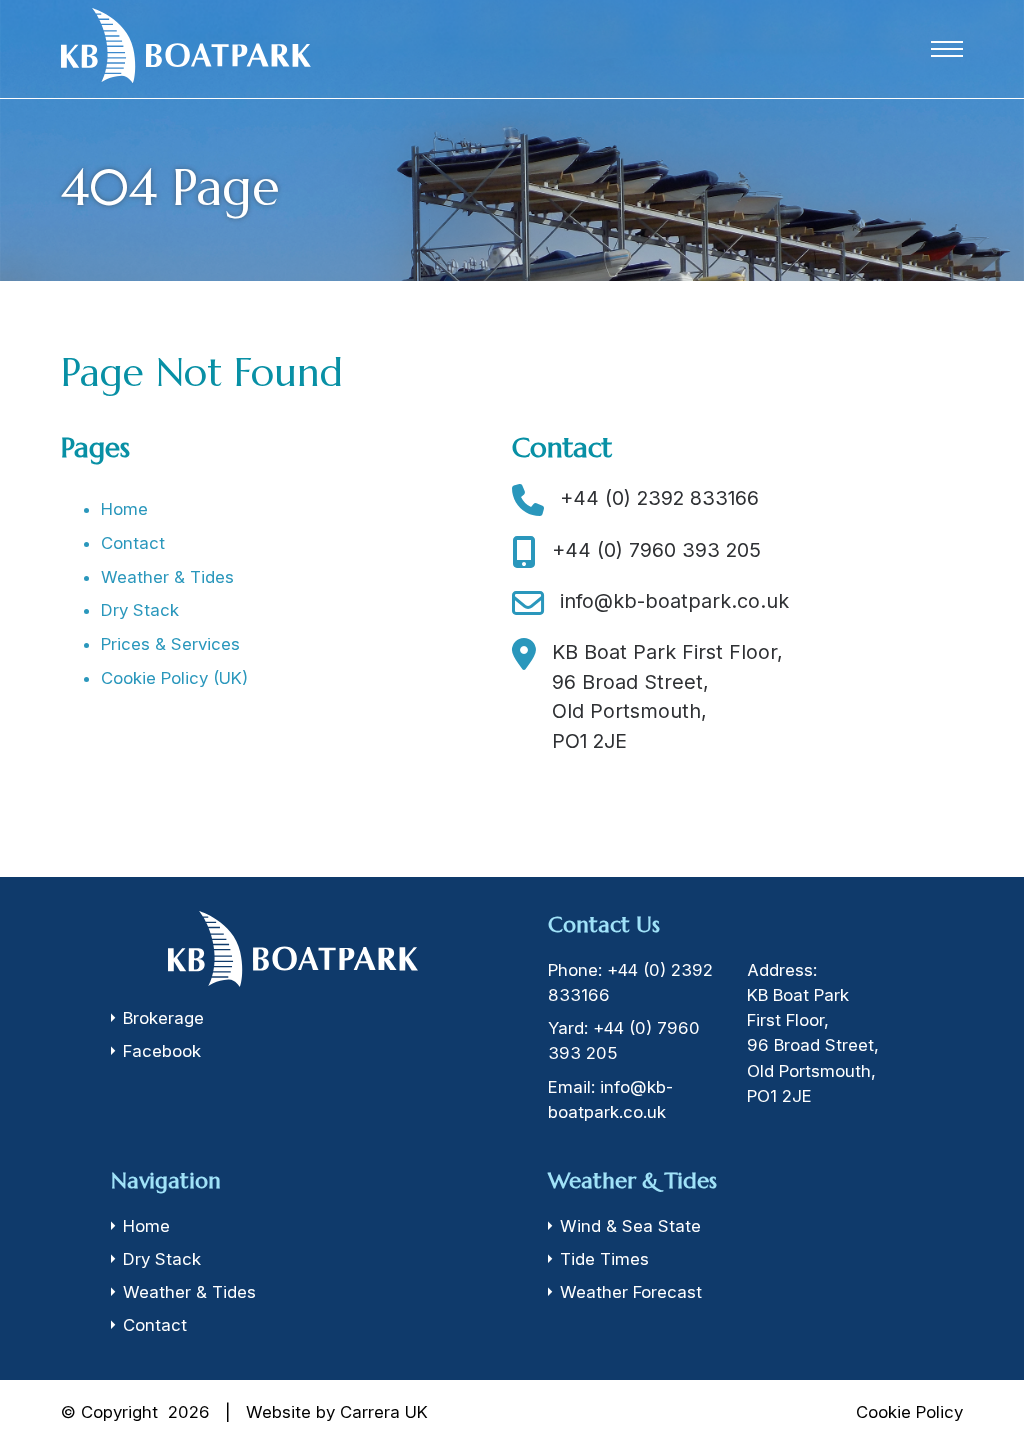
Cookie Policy (909, 1412)
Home (124, 509)
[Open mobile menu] (947, 49)
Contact (133, 543)
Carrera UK (384, 1412)
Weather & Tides (167, 577)
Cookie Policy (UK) (174, 678)
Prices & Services (170, 644)
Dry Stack (140, 610)
